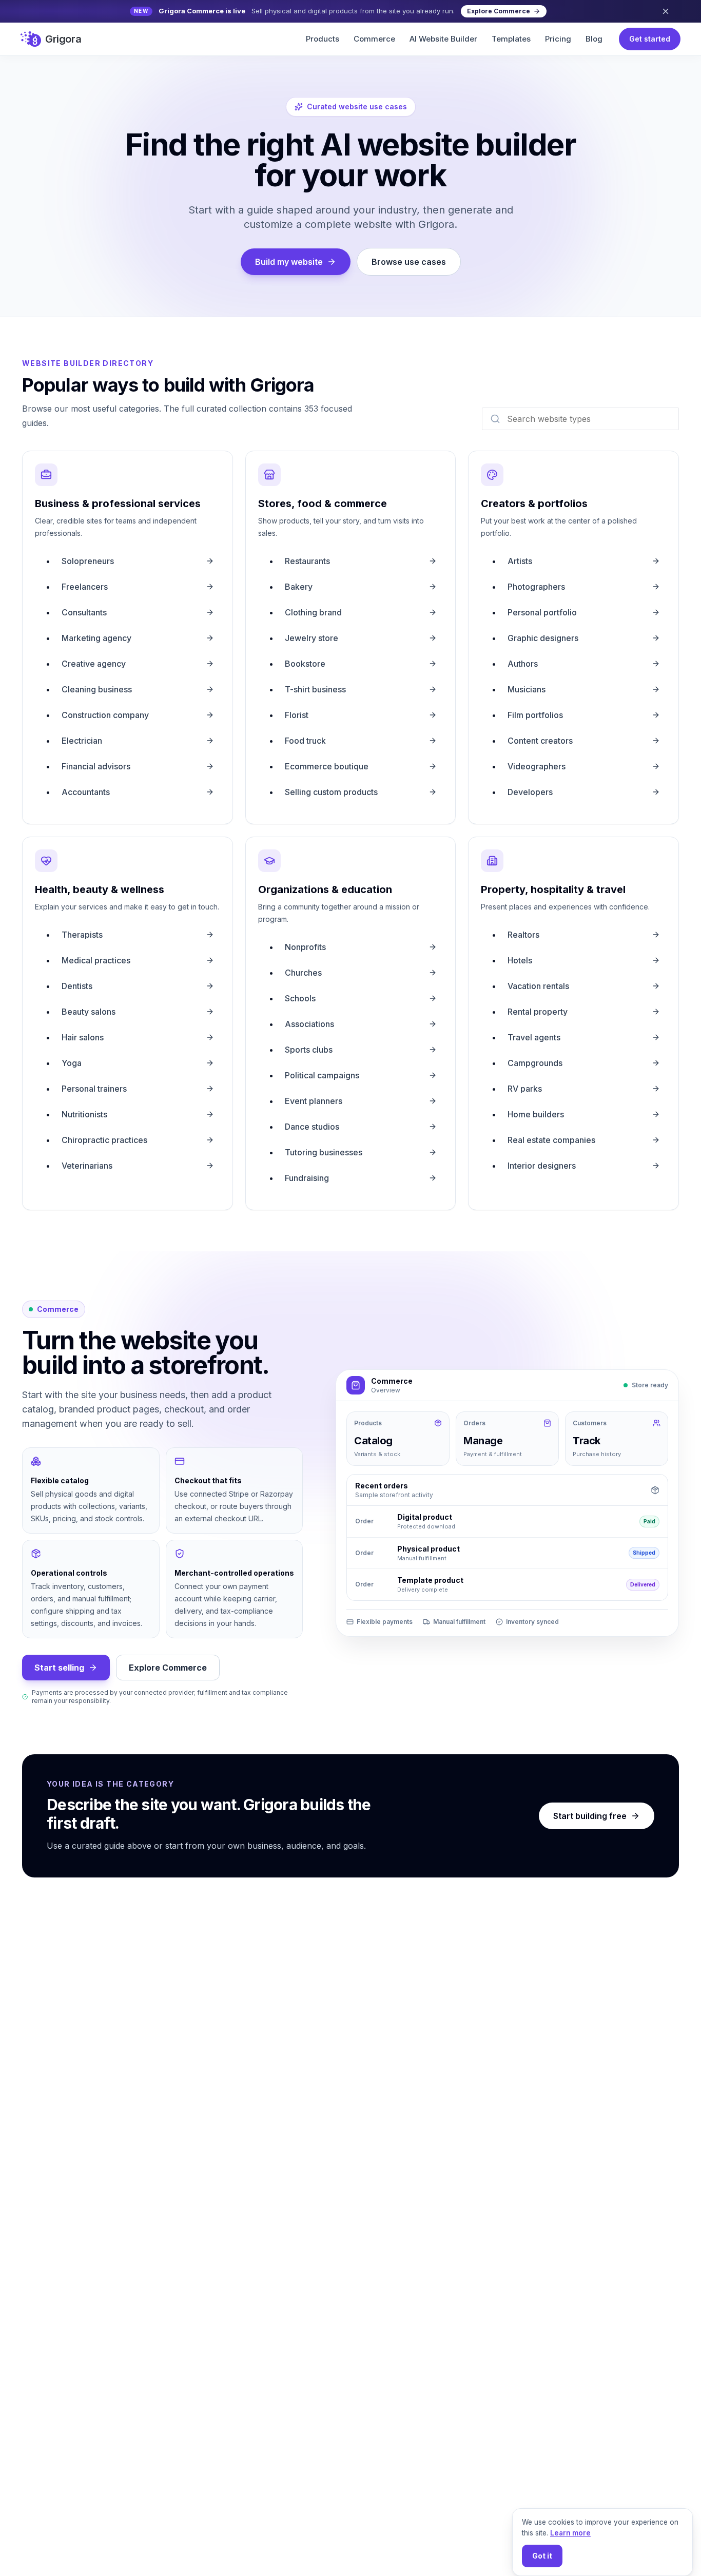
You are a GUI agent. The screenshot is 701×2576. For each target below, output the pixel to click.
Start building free (590, 1816)
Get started (650, 39)
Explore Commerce (168, 1668)
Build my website (289, 262)
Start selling (59, 1668)
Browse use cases (409, 262)
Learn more (570, 2533)
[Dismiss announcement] (666, 11)
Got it (542, 2556)
